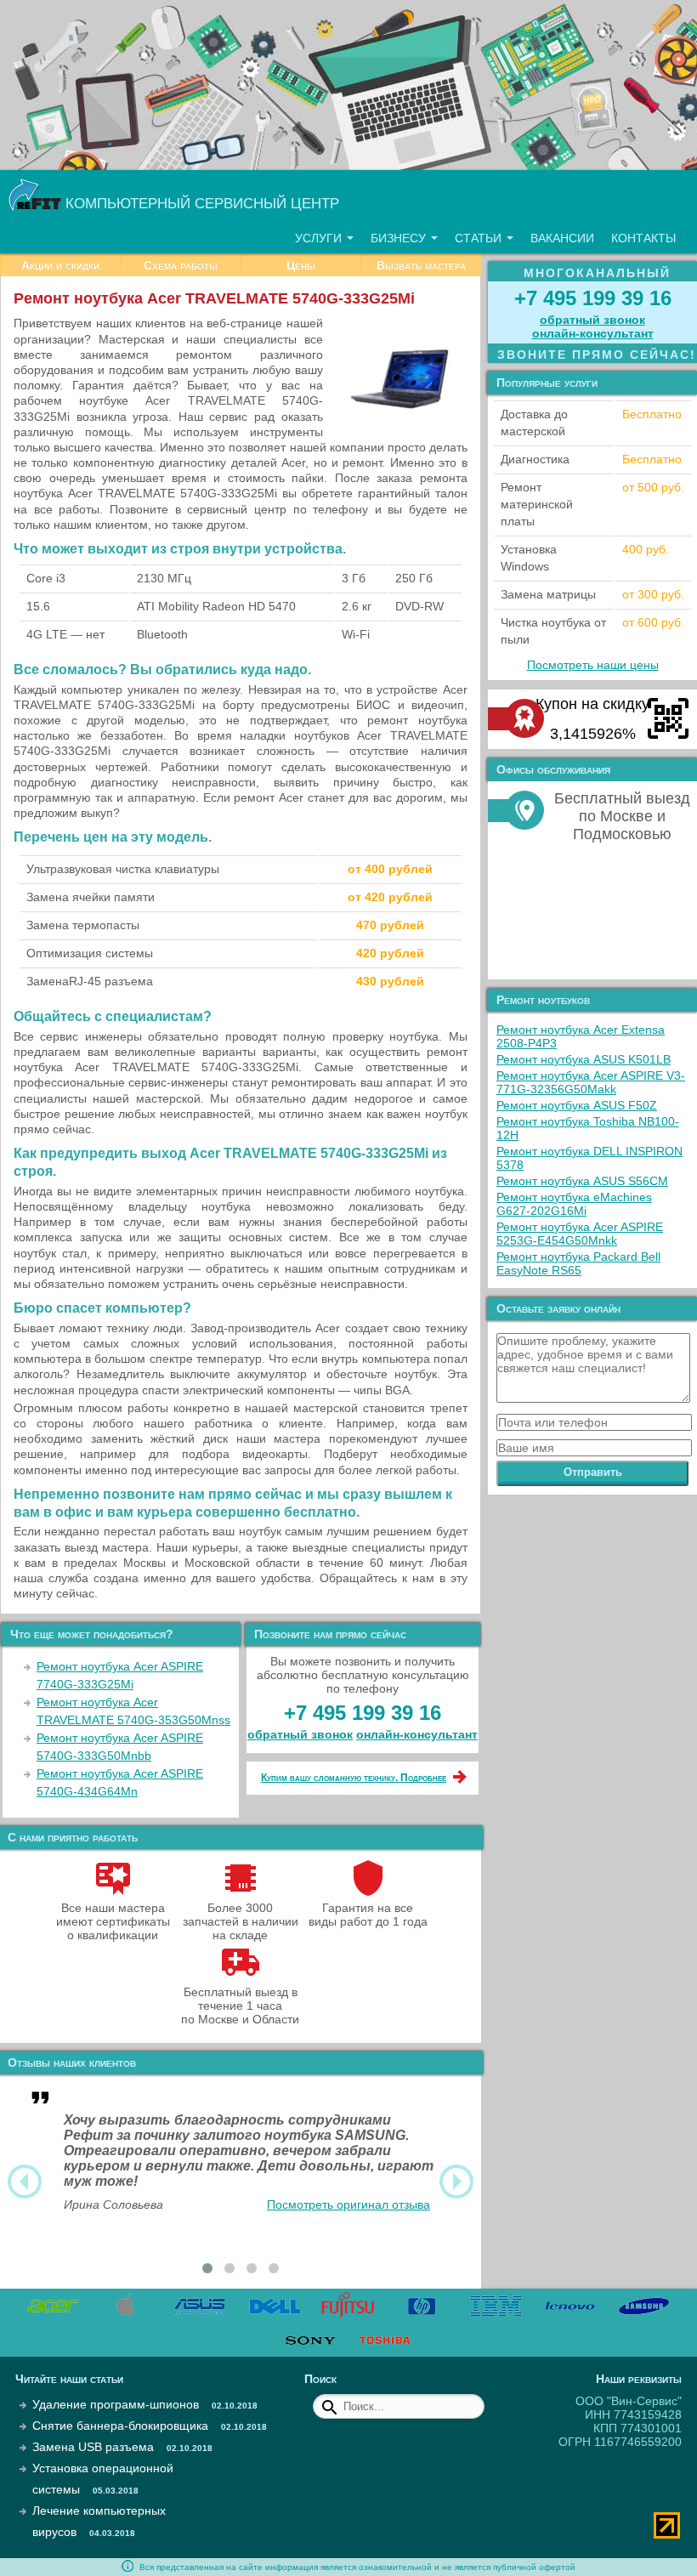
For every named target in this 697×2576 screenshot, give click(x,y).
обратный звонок (300, 1734)
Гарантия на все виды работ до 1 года (368, 1915)
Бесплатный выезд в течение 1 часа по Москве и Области (240, 2006)
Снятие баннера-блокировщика (120, 2426)
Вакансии (562, 238)
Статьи (480, 238)
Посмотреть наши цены (593, 665)
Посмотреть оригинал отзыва (348, 2204)
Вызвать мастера (421, 265)
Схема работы (181, 265)
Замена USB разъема (93, 2447)
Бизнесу (400, 238)
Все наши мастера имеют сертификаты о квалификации (113, 1921)
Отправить (593, 1472)
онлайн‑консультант (417, 1734)
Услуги (320, 238)
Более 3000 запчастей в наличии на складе (241, 1921)
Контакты (643, 238)
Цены (301, 265)
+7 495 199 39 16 (363, 1713)
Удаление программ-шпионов (116, 2404)
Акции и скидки (60, 265)
